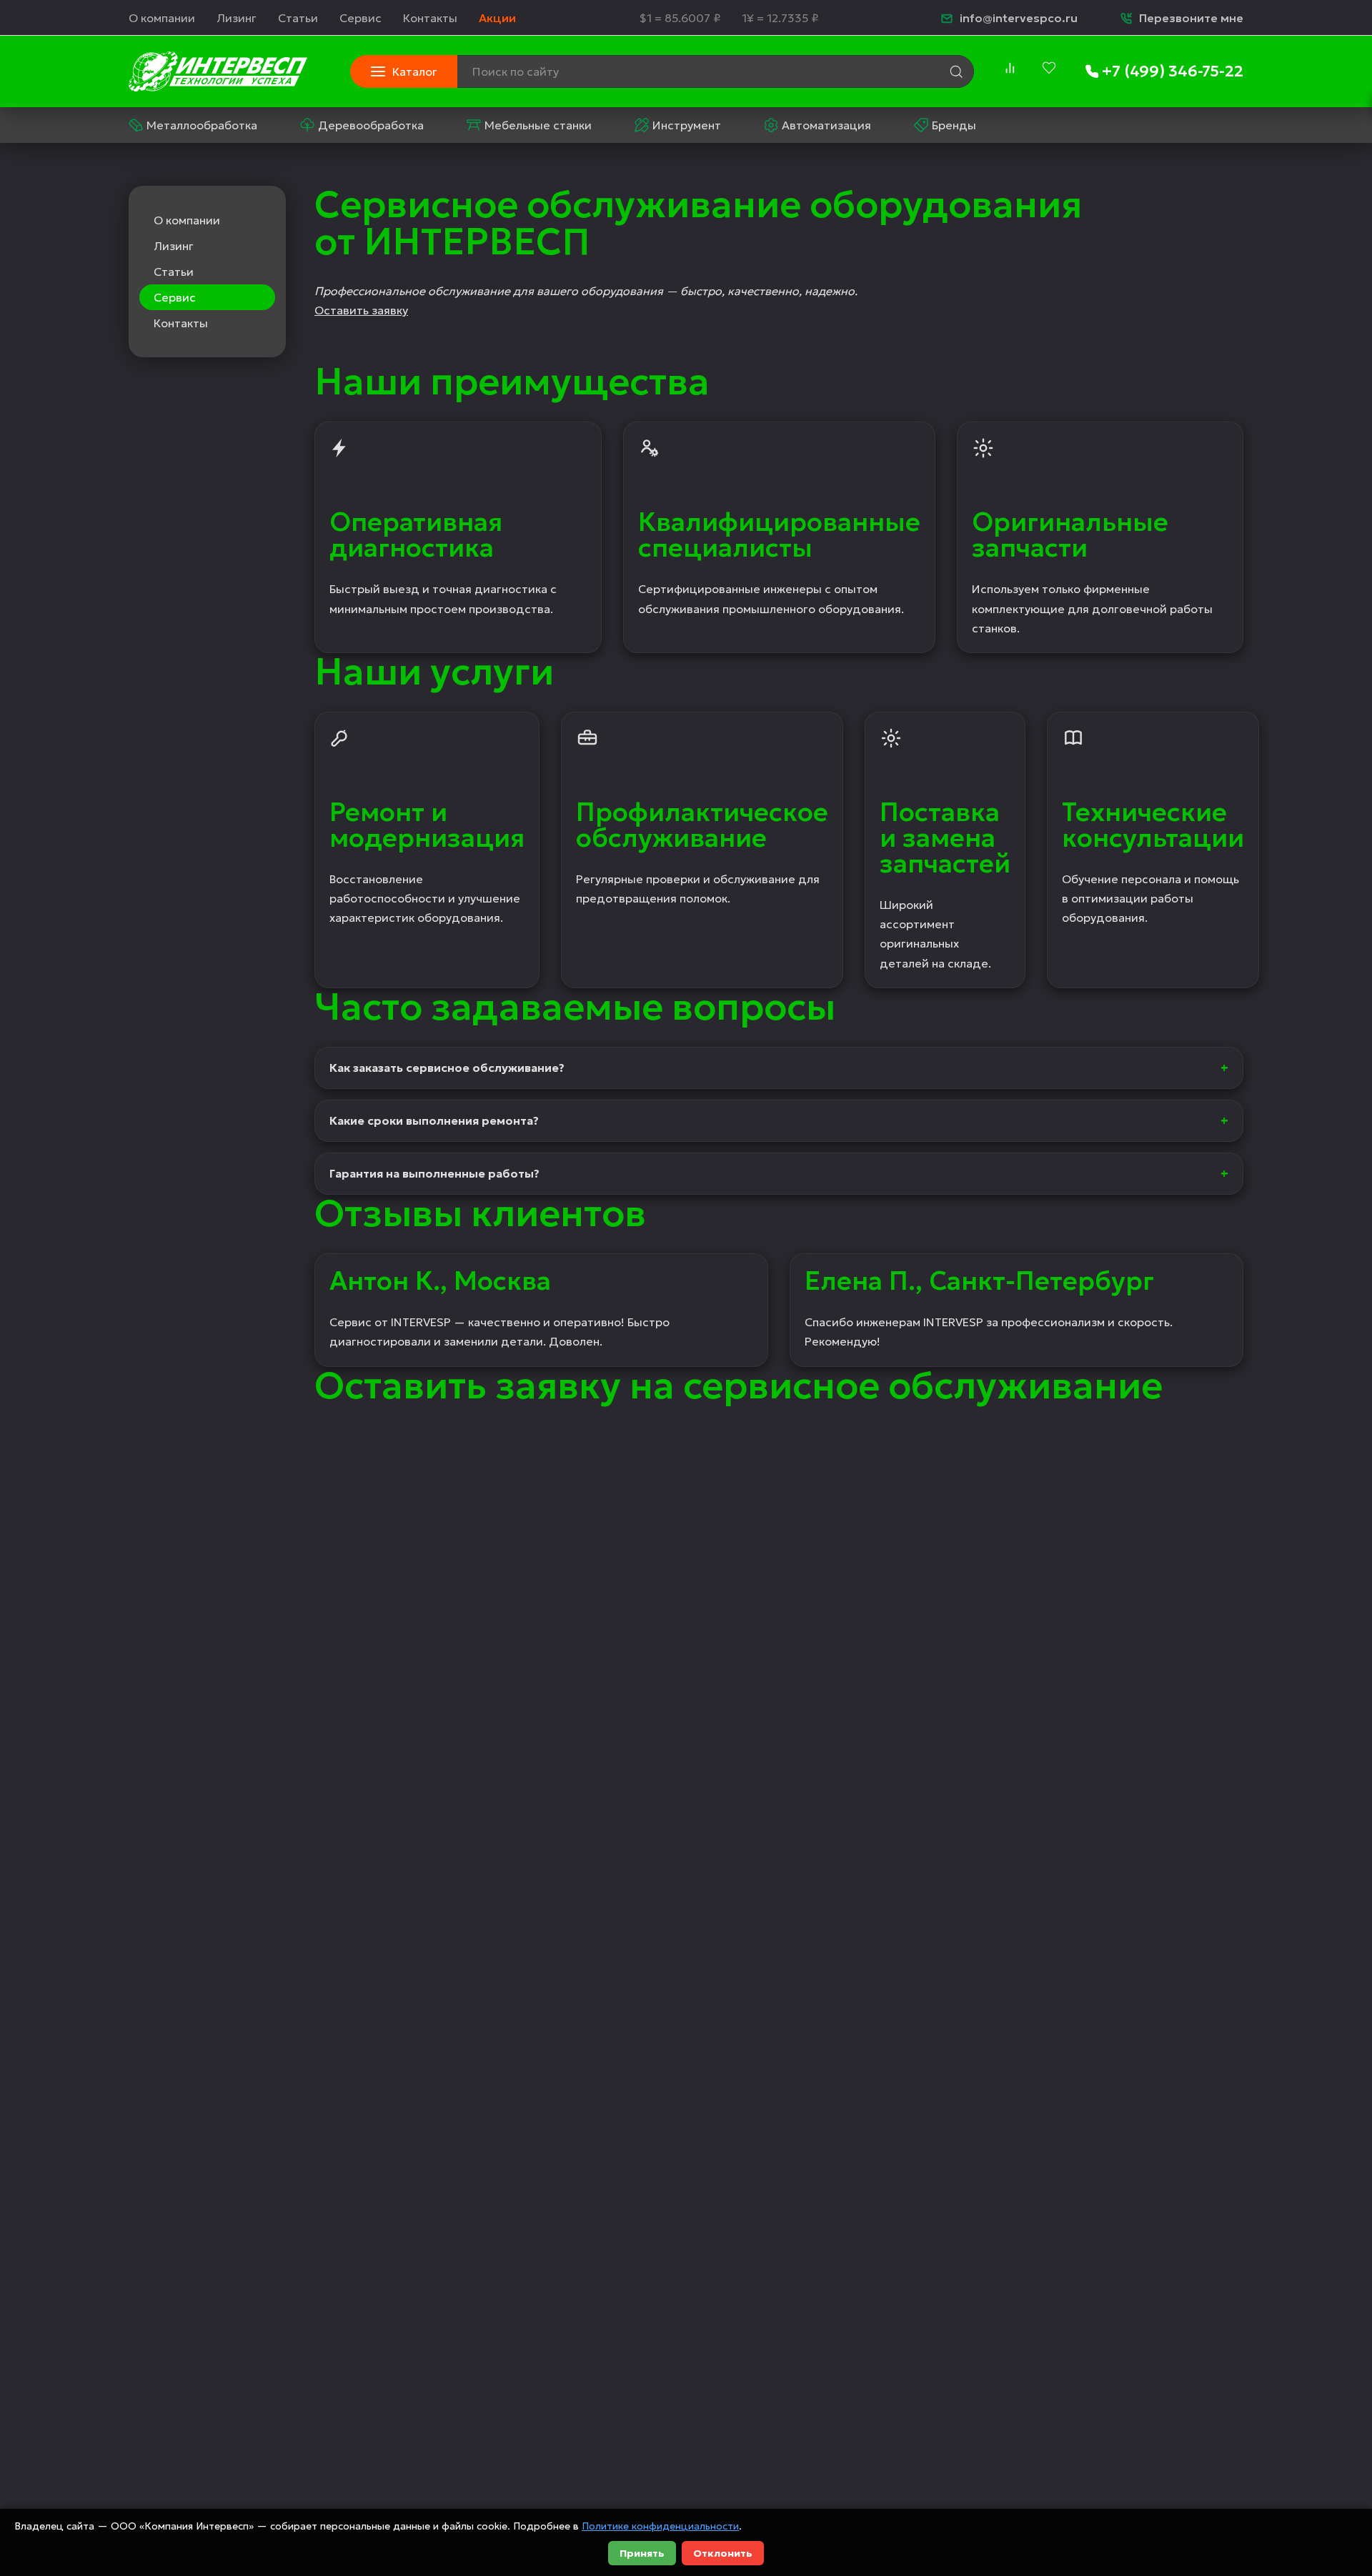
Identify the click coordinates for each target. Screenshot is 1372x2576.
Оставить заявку (361, 310)
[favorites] (1049, 68)
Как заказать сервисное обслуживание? (447, 1068)
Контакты (430, 18)
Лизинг (237, 18)
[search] (956, 71)
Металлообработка (202, 125)
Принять (642, 2553)
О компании (162, 18)
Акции (497, 18)
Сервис (361, 18)
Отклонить (723, 2553)
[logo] (218, 71)
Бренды (954, 125)
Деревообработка (371, 125)
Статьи (298, 18)
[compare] (1010, 68)
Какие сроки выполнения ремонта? (434, 1120)
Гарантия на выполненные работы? (434, 1173)
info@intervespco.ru (1019, 18)
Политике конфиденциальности (660, 2526)
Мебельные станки (538, 125)
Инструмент (687, 125)
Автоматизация (826, 125)
